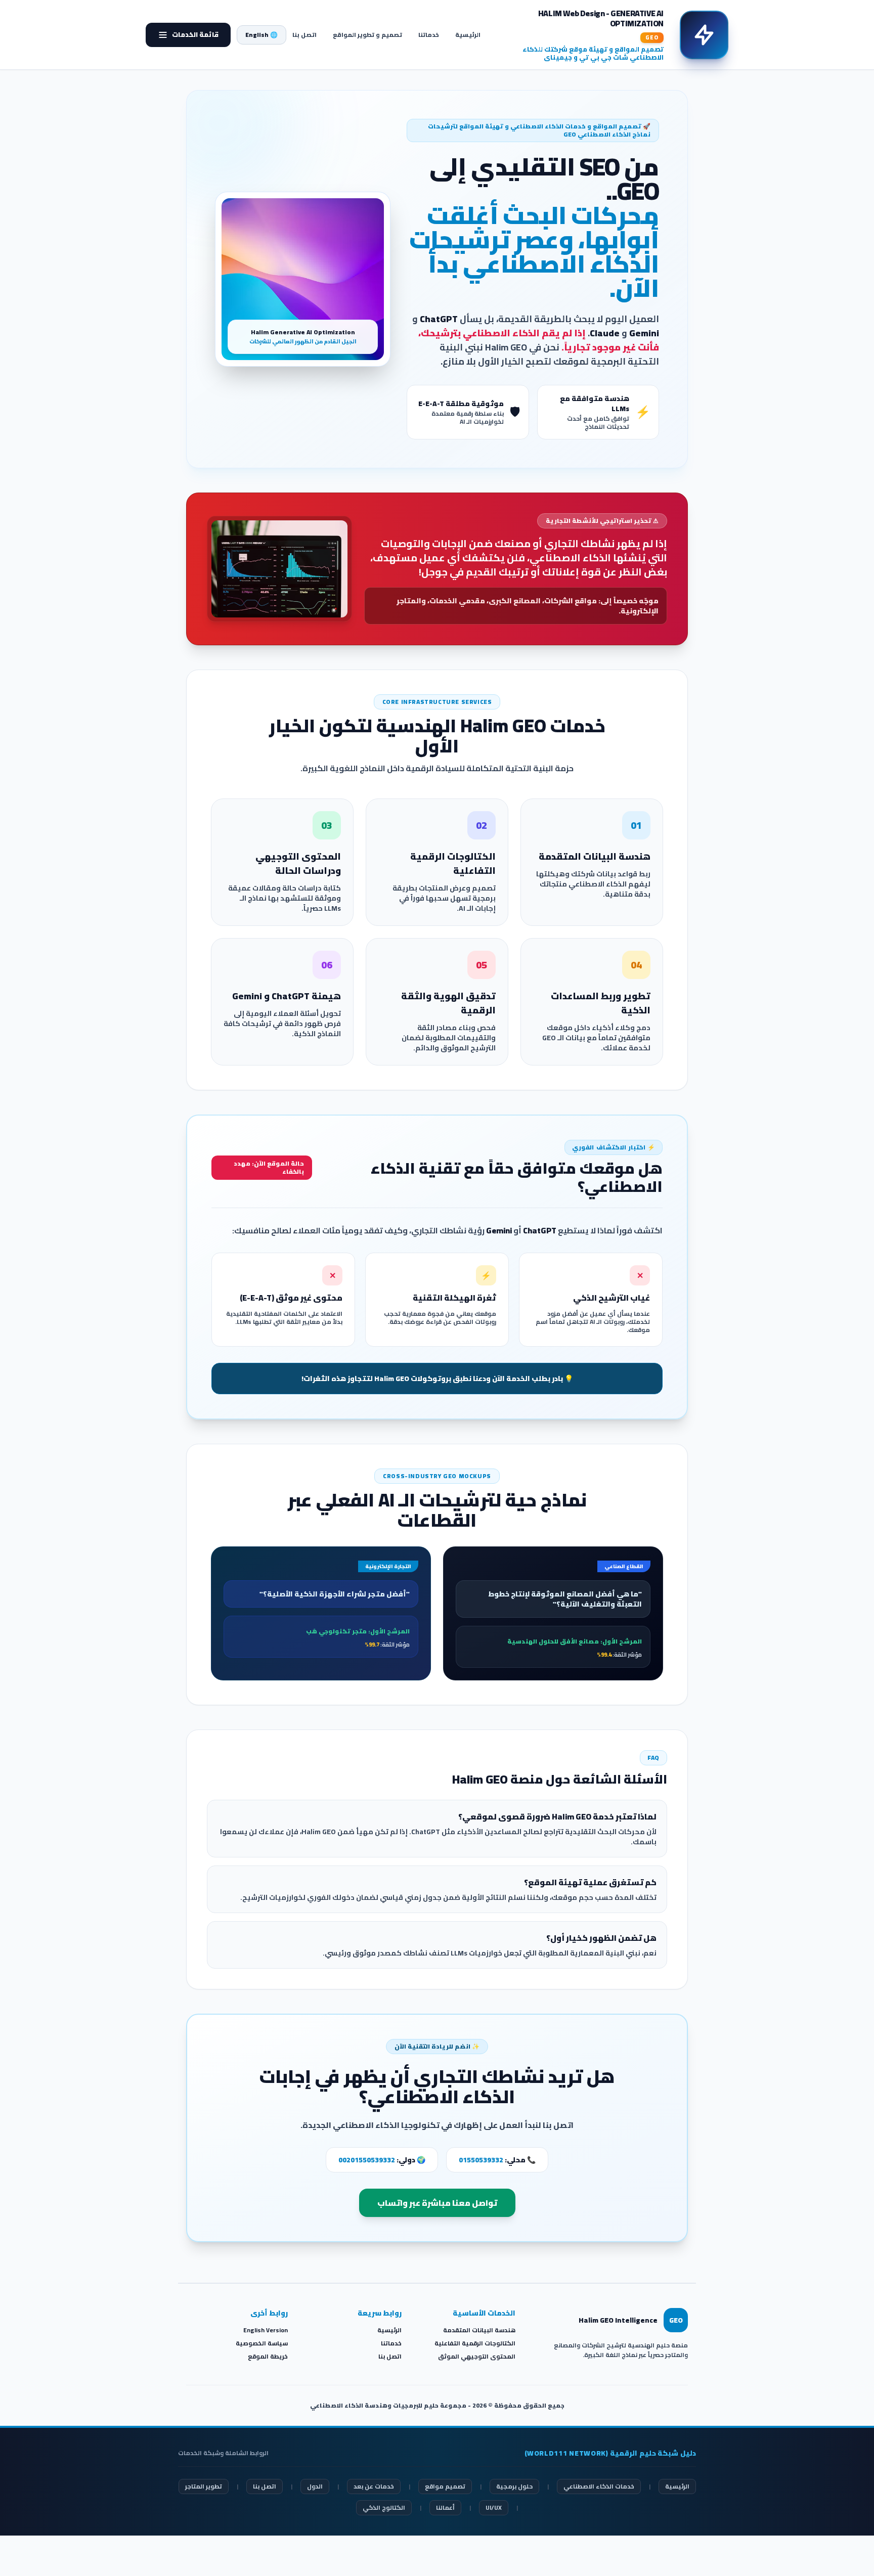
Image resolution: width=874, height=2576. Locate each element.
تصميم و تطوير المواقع (367, 35)
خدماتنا (429, 35)
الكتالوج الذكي (384, 2507)
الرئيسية (468, 35)
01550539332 (481, 2160)
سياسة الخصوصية (262, 2343)
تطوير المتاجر (204, 2486)
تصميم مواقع (445, 2486)
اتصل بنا (304, 35)
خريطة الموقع (268, 2356)
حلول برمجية (514, 2486)
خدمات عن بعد (374, 2486)
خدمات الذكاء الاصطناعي (599, 2486)
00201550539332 (367, 2160)
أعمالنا (445, 2507)
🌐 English (261, 35)
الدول (315, 2486)
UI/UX (494, 2507)
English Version (266, 2330)
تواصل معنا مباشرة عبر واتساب (437, 2203)
